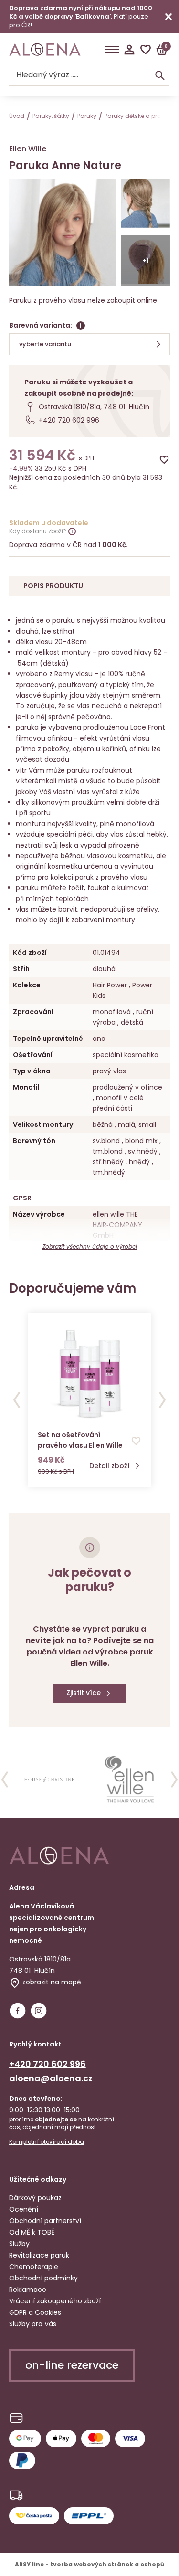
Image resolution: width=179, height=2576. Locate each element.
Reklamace (28, 2290)
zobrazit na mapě (52, 1982)
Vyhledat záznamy (160, 75)
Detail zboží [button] (110, 1466)
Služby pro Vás (33, 2324)
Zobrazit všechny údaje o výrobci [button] (90, 1246)
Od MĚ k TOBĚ (32, 2232)
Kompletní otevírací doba (47, 2142)
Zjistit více (84, 1693)
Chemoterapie (34, 2267)
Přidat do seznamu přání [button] (136, 1441)
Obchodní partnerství (45, 2221)
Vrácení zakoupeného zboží (55, 2301)
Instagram (39, 2011)
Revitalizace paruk (39, 2255)
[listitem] (49, 1780)
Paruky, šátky (51, 116)
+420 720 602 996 (69, 420)
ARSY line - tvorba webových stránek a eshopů (89, 2564)
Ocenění (24, 2209)
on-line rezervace (72, 2365)
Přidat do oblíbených (164, 460)
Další (162, 1400)
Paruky (87, 116)
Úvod (17, 116)
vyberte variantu (45, 344)
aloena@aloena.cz (51, 2078)
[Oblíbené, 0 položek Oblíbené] (146, 50)
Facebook (18, 2011)
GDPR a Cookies (35, 2312)
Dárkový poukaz (35, 2198)
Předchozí (17, 1400)
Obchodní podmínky (43, 2278)
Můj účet (129, 50)
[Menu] (112, 50)
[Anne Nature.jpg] (146, 205)
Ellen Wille (28, 149)
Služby (19, 2244)
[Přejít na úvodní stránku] (45, 50)
